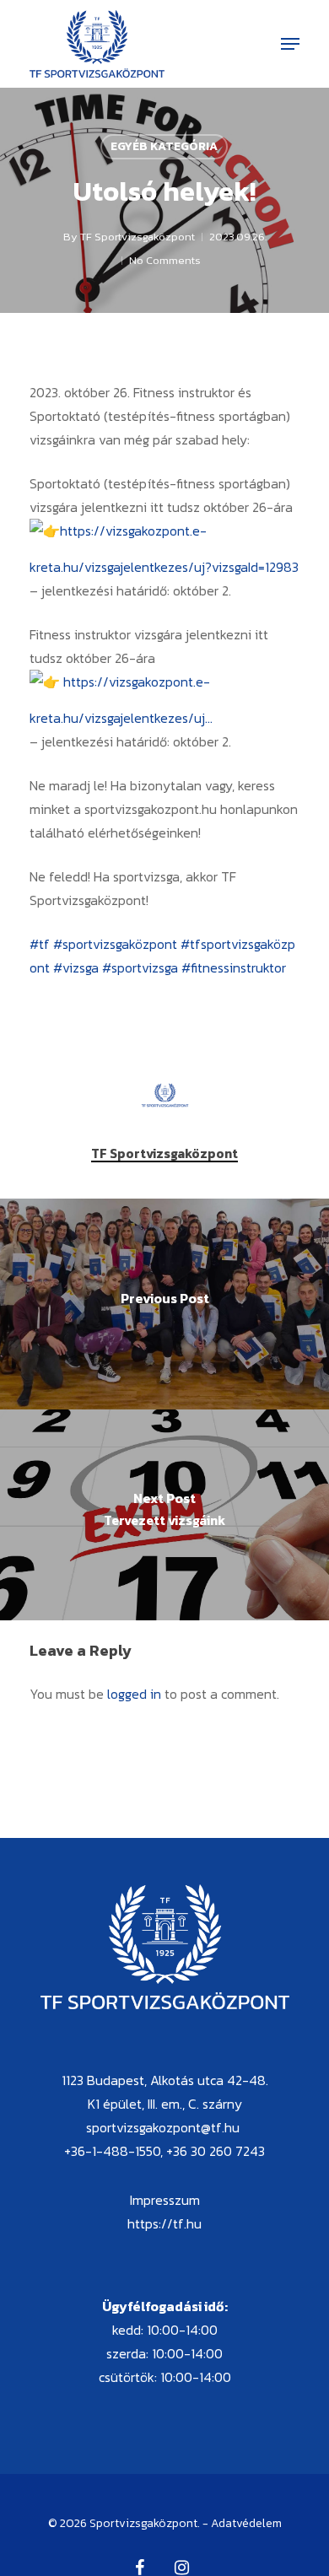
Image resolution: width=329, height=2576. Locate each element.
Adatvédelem (246, 2523)
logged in (134, 1694)
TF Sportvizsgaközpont (138, 237)
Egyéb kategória (164, 146)
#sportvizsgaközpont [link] (115, 944)
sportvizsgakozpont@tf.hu (163, 2127)
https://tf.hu (164, 2223)
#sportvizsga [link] (140, 967)
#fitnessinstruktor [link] (234, 967)
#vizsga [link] (76, 967)
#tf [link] (40, 944)
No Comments (165, 260)
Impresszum (165, 2200)
